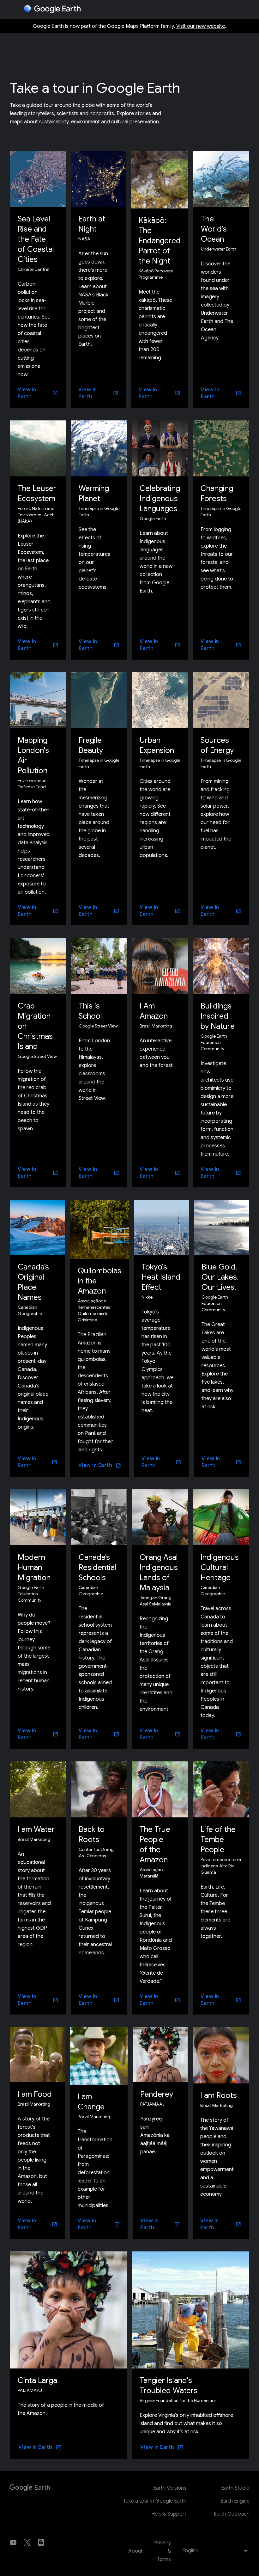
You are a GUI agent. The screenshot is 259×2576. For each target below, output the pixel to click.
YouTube (13, 2542)
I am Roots (219, 2095)
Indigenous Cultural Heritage (220, 1567)
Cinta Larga (37, 2380)
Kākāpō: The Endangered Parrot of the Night (160, 241)
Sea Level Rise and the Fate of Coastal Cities (36, 239)
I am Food (35, 2094)
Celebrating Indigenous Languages (160, 499)
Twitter (27, 2542)
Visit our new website (201, 26)
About (136, 2551)
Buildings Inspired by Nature (218, 1016)
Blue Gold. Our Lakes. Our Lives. (220, 1277)
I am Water (36, 1829)
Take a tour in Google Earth (155, 2501)
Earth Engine (235, 2501)
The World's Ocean (214, 229)
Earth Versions (170, 2488)
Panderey (157, 2094)
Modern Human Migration (34, 1567)
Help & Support (169, 2514)
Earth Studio (235, 2488)
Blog (41, 2542)
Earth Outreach (232, 2514)
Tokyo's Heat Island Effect (161, 1277)
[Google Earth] (30, 2490)
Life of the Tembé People (218, 1840)
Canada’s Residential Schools (97, 1567)
